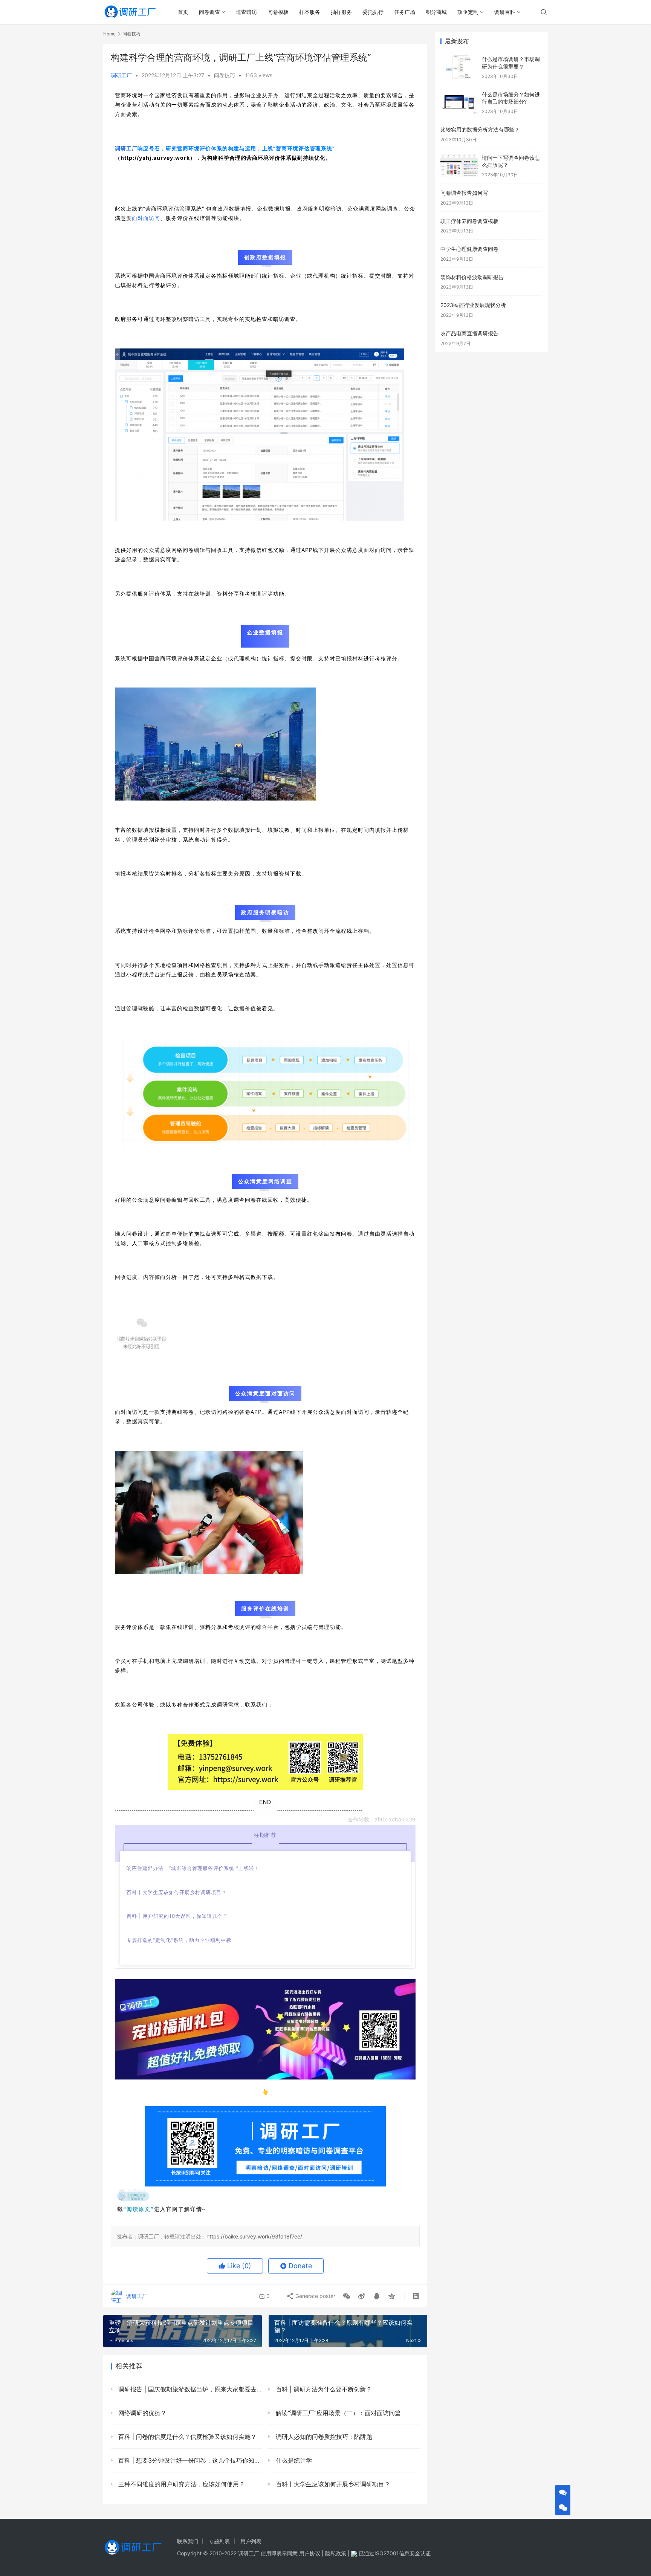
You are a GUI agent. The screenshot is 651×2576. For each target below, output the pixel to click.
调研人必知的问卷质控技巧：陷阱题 (323, 2437)
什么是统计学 (293, 2460)
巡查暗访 (246, 12)
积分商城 (436, 12)
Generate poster (315, 2296)
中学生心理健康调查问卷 (469, 249)
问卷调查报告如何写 (464, 193)
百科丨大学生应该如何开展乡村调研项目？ (332, 2484)
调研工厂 (121, 75)
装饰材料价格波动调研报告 (472, 277)
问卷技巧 (225, 75)
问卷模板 (278, 12)
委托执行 (373, 12)
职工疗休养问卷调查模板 (469, 221)
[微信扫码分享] (347, 2296)
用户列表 (251, 2541)
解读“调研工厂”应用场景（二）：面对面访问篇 (337, 2413)
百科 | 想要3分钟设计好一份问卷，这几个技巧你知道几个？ (189, 2460)
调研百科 (505, 12)
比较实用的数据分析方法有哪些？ (480, 129)
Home (109, 34)
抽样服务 (341, 12)
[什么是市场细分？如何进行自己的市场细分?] (459, 103)
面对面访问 (146, 218)
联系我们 (188, 2541)
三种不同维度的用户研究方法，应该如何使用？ (181, 2484)
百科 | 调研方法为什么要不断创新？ (323, 2389)
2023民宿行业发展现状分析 (473, 305)
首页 (183, 12)
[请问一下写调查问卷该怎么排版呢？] (459, 166)
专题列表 (219, 2541)
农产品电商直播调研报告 (469, 333)
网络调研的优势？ (141, 2413)
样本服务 (310, 12)
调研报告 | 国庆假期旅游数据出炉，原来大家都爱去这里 (189, 2389)
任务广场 (405, 12)
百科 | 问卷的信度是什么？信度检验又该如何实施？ (186, 2437)
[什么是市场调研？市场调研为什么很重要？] (459, 67)
